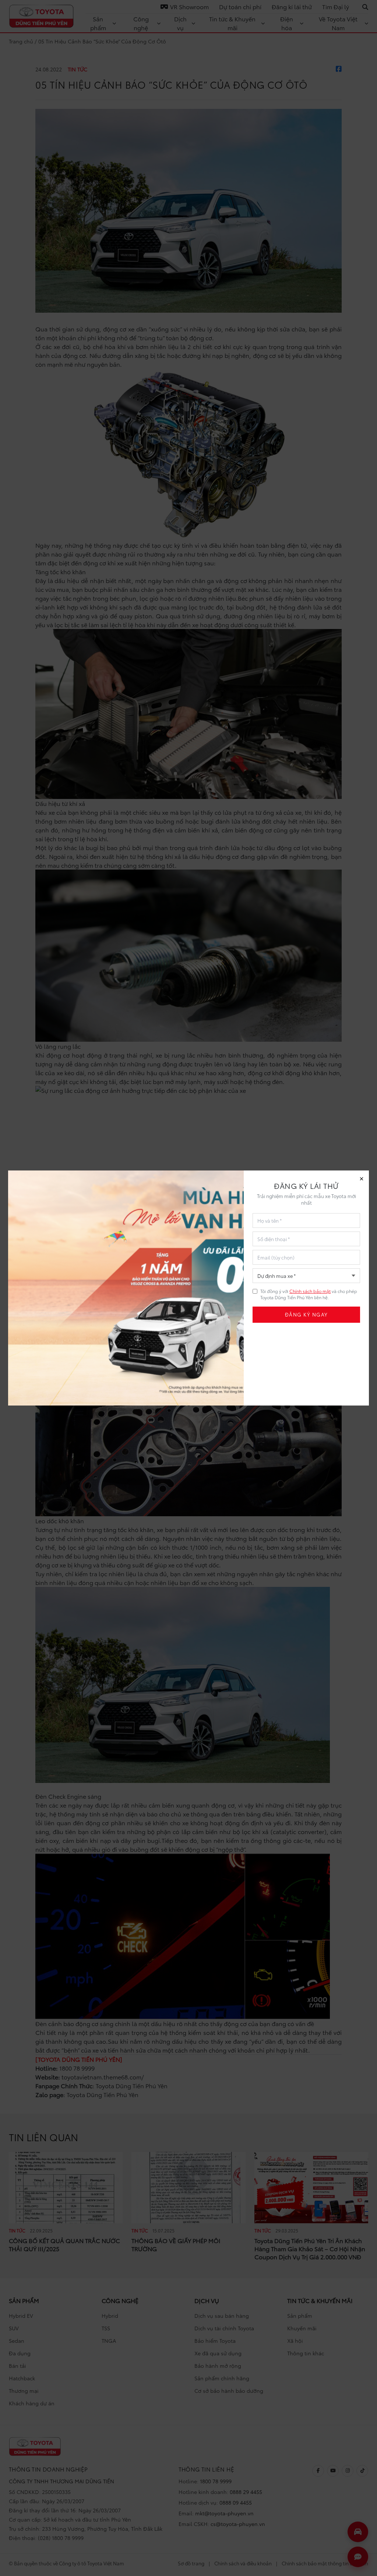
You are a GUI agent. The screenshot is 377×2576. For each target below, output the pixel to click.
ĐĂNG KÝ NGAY (306, 1314)
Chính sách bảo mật (310, 1291)
